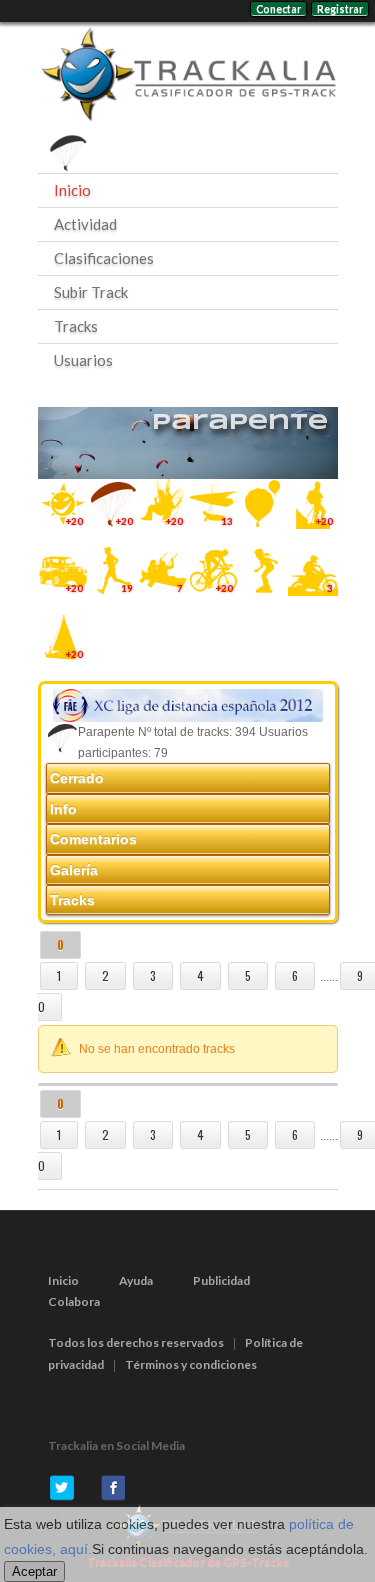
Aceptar (34, 1571)
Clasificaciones (104, 258)
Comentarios (93, 839)
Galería (74, 870)
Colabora (74, 1301)
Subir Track (91, 292)
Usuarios (83, 360)
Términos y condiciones (191, 1364)
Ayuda (136, 1280)
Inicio (72, 190)
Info (63, 809)
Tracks (76, 326)
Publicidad (221, 1280)
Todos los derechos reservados (136, 1342)
